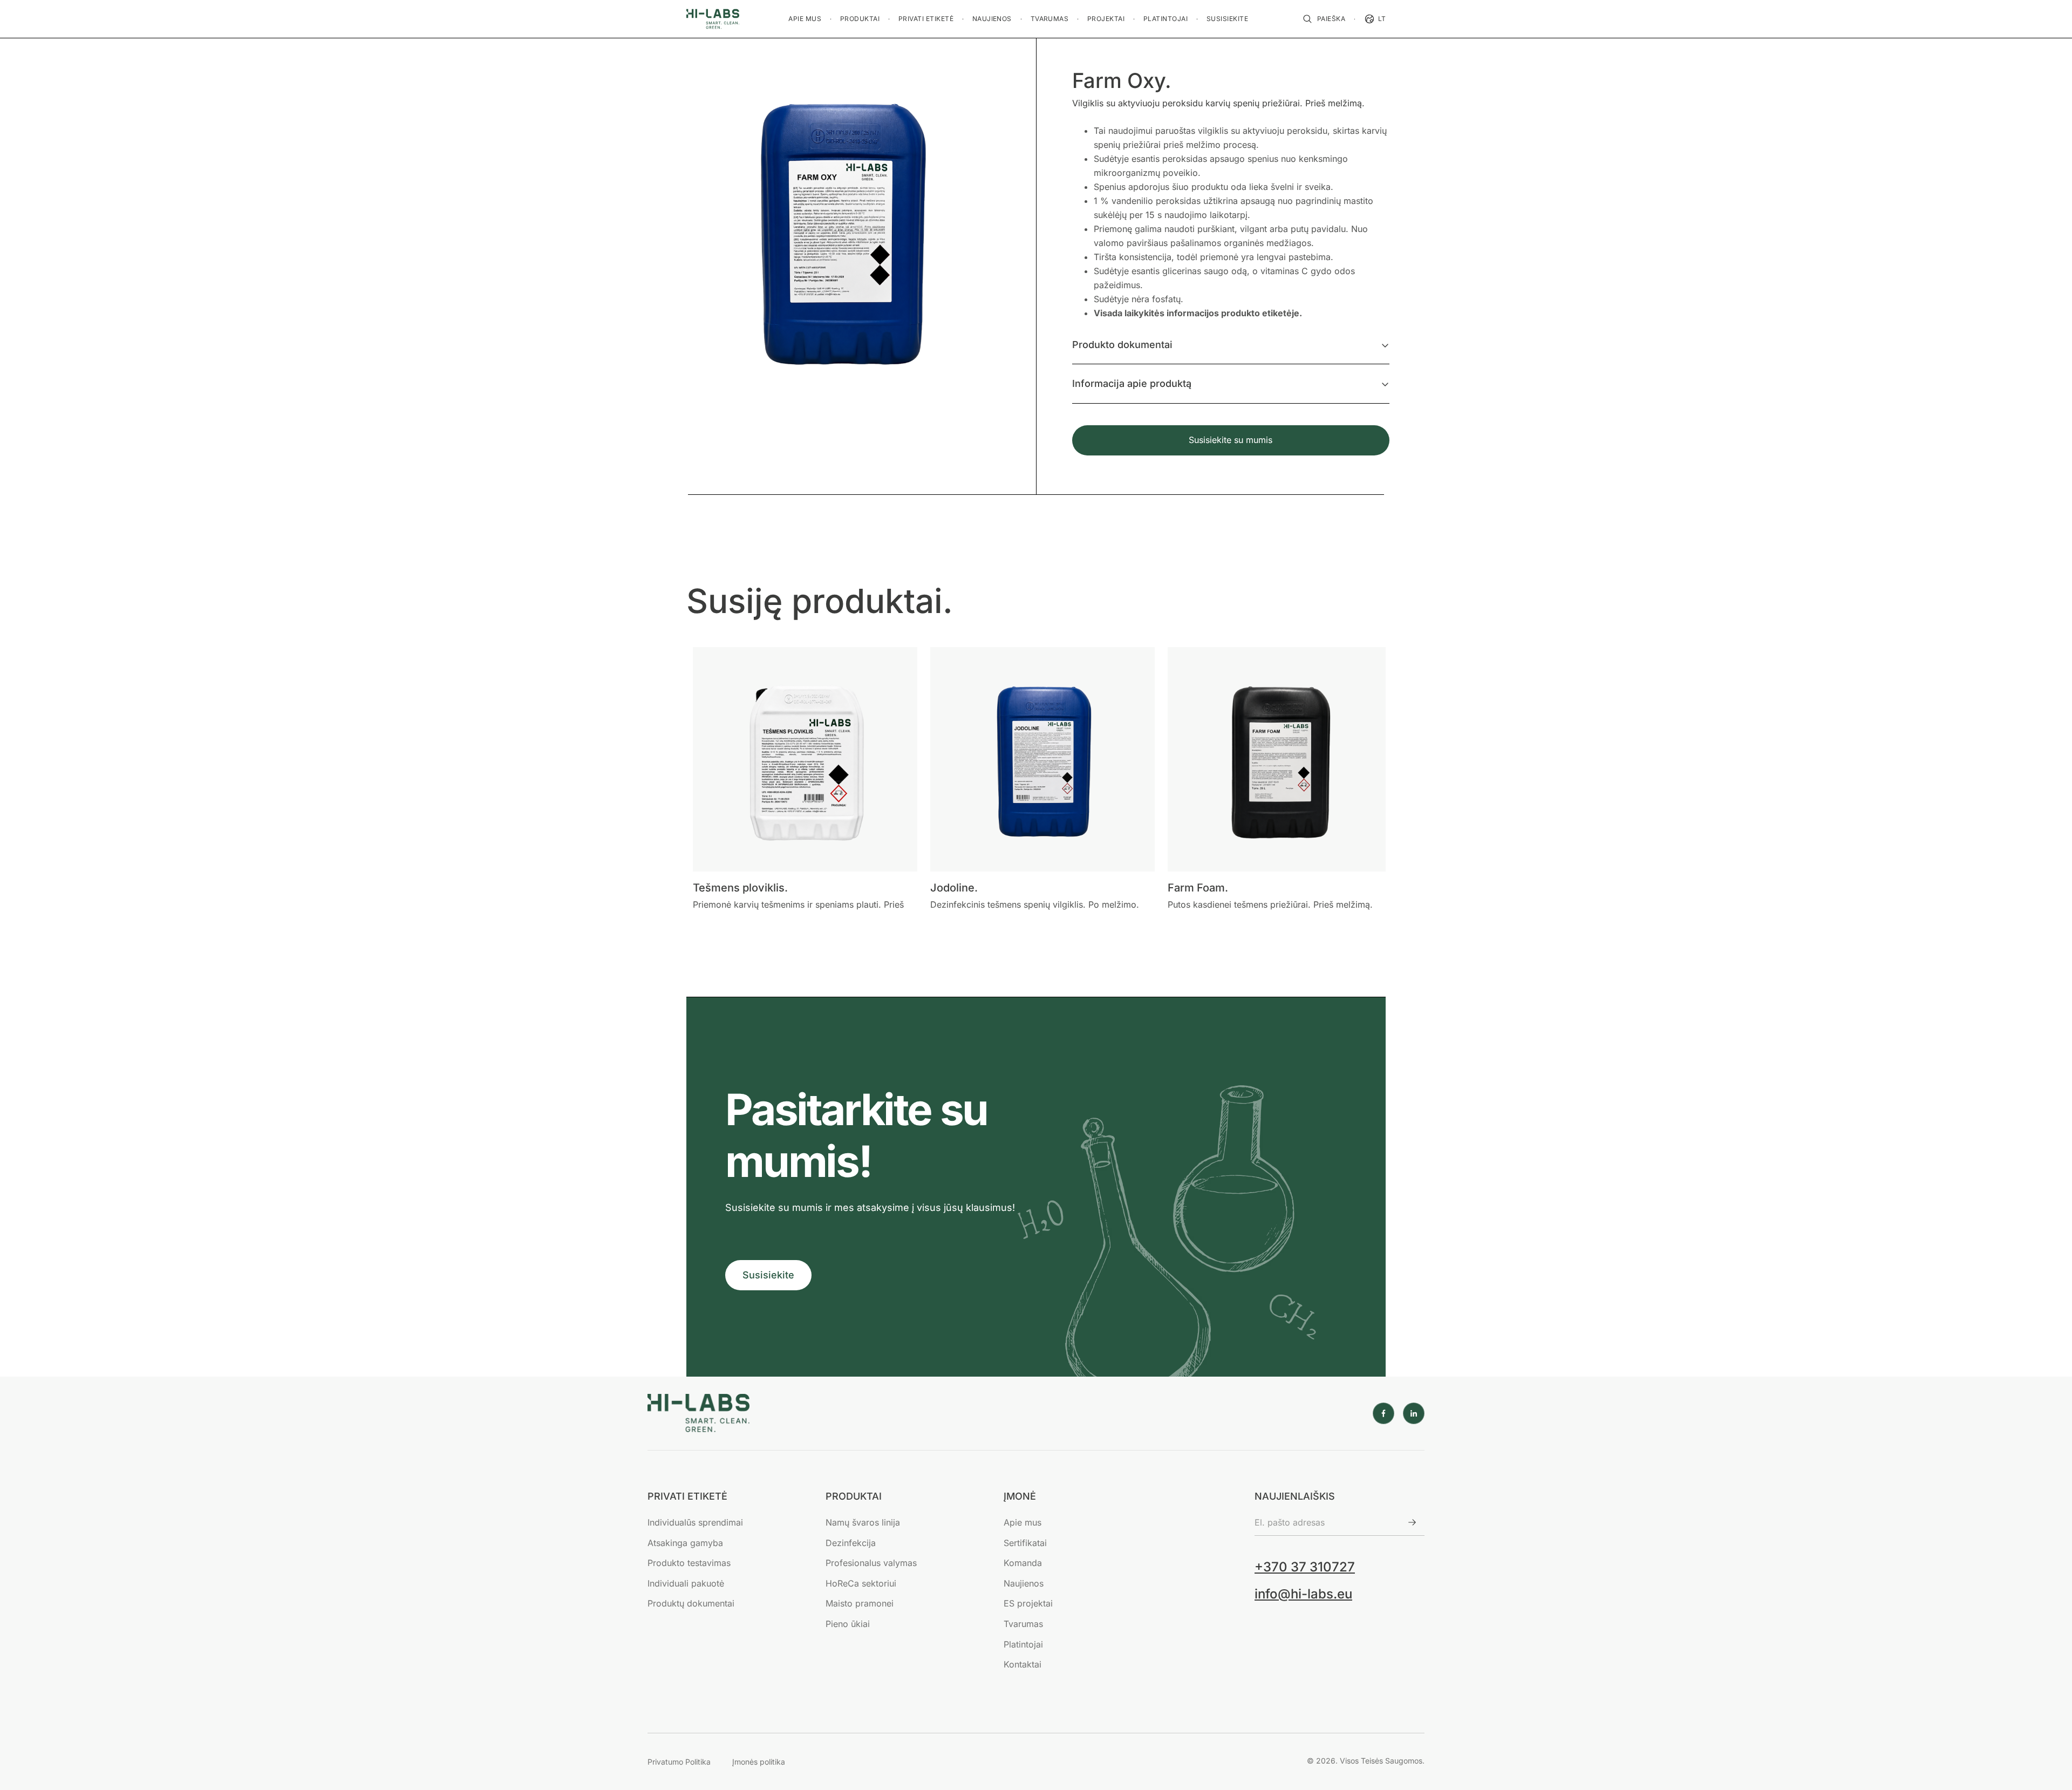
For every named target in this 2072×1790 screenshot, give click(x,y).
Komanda (1023, 1563)
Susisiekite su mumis (1231, 440)
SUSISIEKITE (1227, 19)
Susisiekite (768, 1275)
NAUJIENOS (992, 19)
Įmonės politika (759, 1762)
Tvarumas (1023, 1624)
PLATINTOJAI (1165, 19)
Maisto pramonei (860, 1603)
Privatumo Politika (679, 1762)
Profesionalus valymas (871, 1563)
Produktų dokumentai (691, 1603)
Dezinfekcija (851, 1543)
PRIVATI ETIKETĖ (926, 19)
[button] (805, 19)
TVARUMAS (1050, 19)
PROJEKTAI (1106, 19)
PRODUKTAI (860, 19)
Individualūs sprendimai (695, 1522)
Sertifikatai (1025, 1543)
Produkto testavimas (689, 1563)
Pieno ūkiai (848, 1624)
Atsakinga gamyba (685, 1543)
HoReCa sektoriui (861, 1583)
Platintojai (1023, 1644)
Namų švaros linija (863, 1522)
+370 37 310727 (1305, 1567)
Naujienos (1024, 1583)
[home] (713, 19)
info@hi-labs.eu (1303, 1594)
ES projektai (1028, 1603)
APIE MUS (805, 19)
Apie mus (1023, 1522)
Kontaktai (1023, 1664)
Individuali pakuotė (686, 1583)
